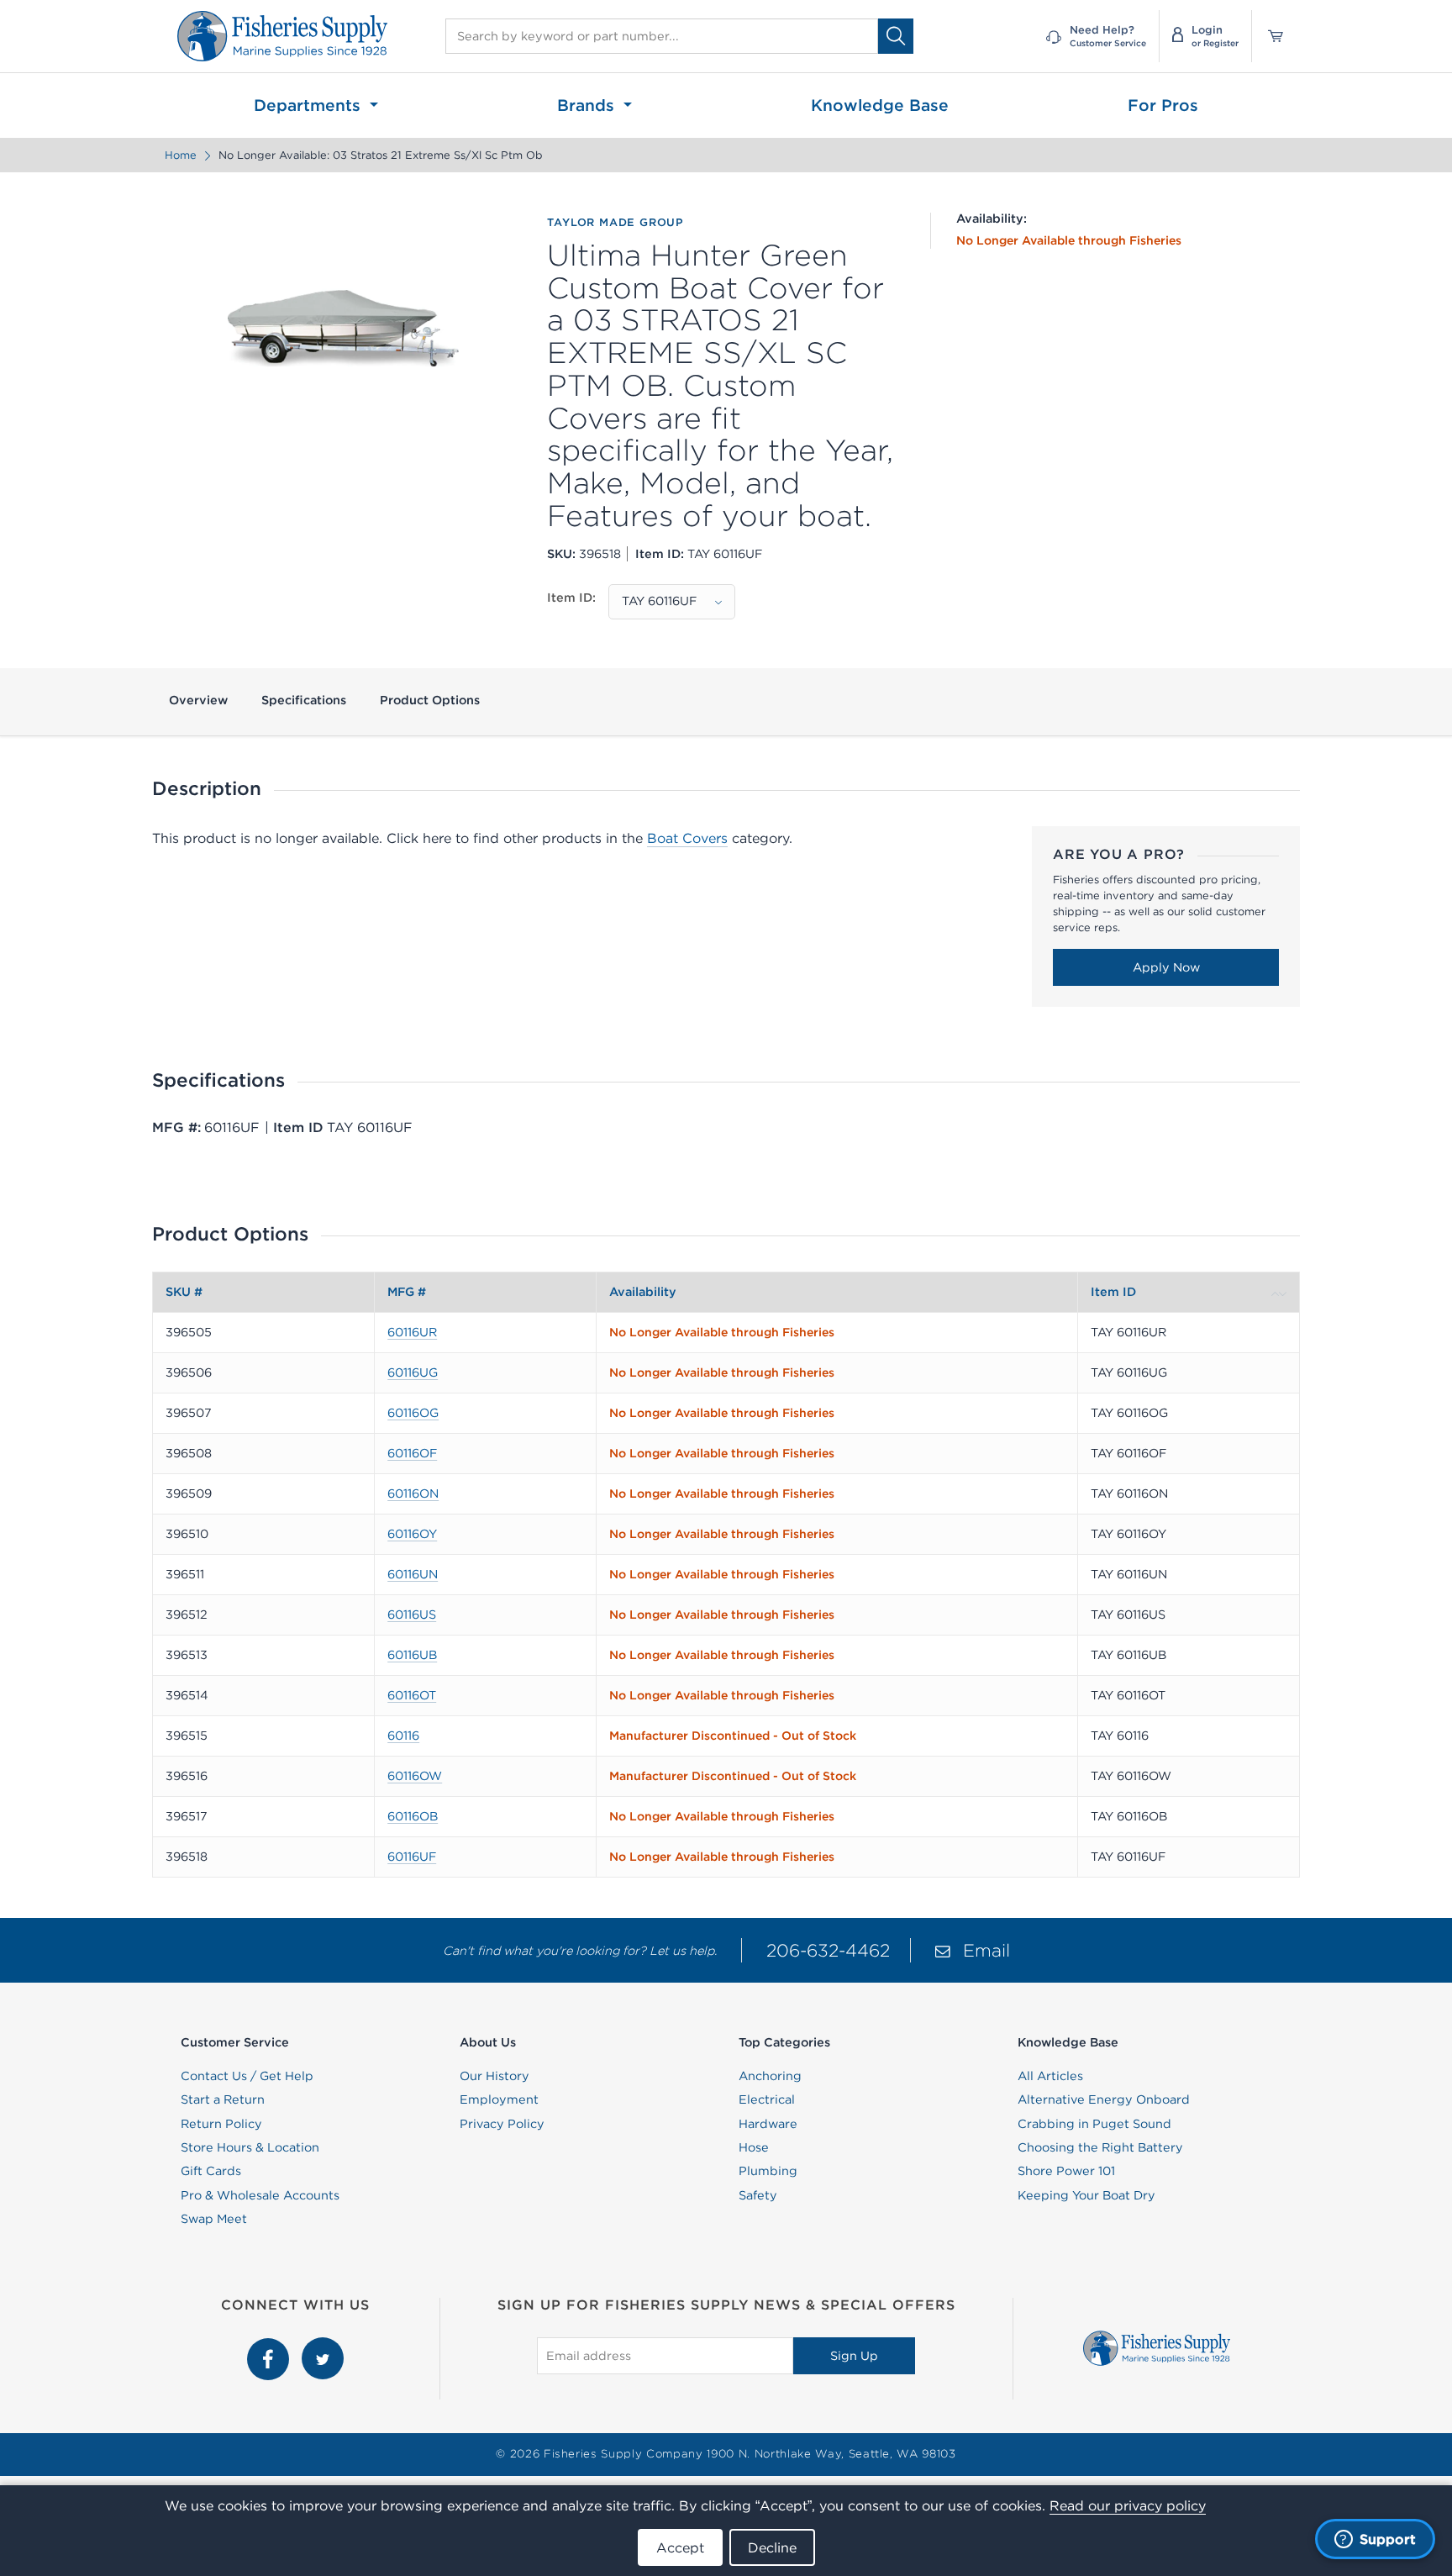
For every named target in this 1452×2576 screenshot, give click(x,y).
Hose (754, 2147)
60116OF (412, 1453)
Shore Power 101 (1066, 2171)
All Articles (1050, 2076)
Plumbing (768, 2171)
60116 (403, 1736)
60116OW (415, 1776)
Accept (680, 2547)
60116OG (413, 1413)
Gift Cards (211, 2171)
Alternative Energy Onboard (1104, 2099)
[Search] (896, 36)
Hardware (768, 2124)
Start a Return (223, 2099)
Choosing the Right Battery (1100, 2147)
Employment (499, 2099)
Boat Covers (687, 838)
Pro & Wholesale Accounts (260, 2195)
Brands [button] (588, 105)
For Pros (1163, 105)
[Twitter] (323, 2347)
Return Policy (221, 2124)
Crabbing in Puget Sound (1094, 2124)
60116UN (413, 1574)
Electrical (767, 2099)
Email (986, 1950)
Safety (758, 2195)
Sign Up (854, 2356)
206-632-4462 (828, 1950)
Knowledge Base (880, 105)
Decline (772, 2547)
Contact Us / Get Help (247, 2076)
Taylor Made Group (616, 223)
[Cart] (1270, 36)
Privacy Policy (502, 2124)
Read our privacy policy (1128, 2505)
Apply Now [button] (1166, 967)
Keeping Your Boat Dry (1086, 2195)
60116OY (412, 1534)
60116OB (413, 1816)
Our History (495, 2076)
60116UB (412, 1655)
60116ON (413, 1493)
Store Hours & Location (250, 2147)
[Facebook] (270, 2347)
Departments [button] (310, 105)
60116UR (412, 1332)
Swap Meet (214, 2219)
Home (181, 155)
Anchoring (770, 2076)
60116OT (412, 1695)
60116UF (412, 1857)
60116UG (413, 1372)
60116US (412, 1615)
